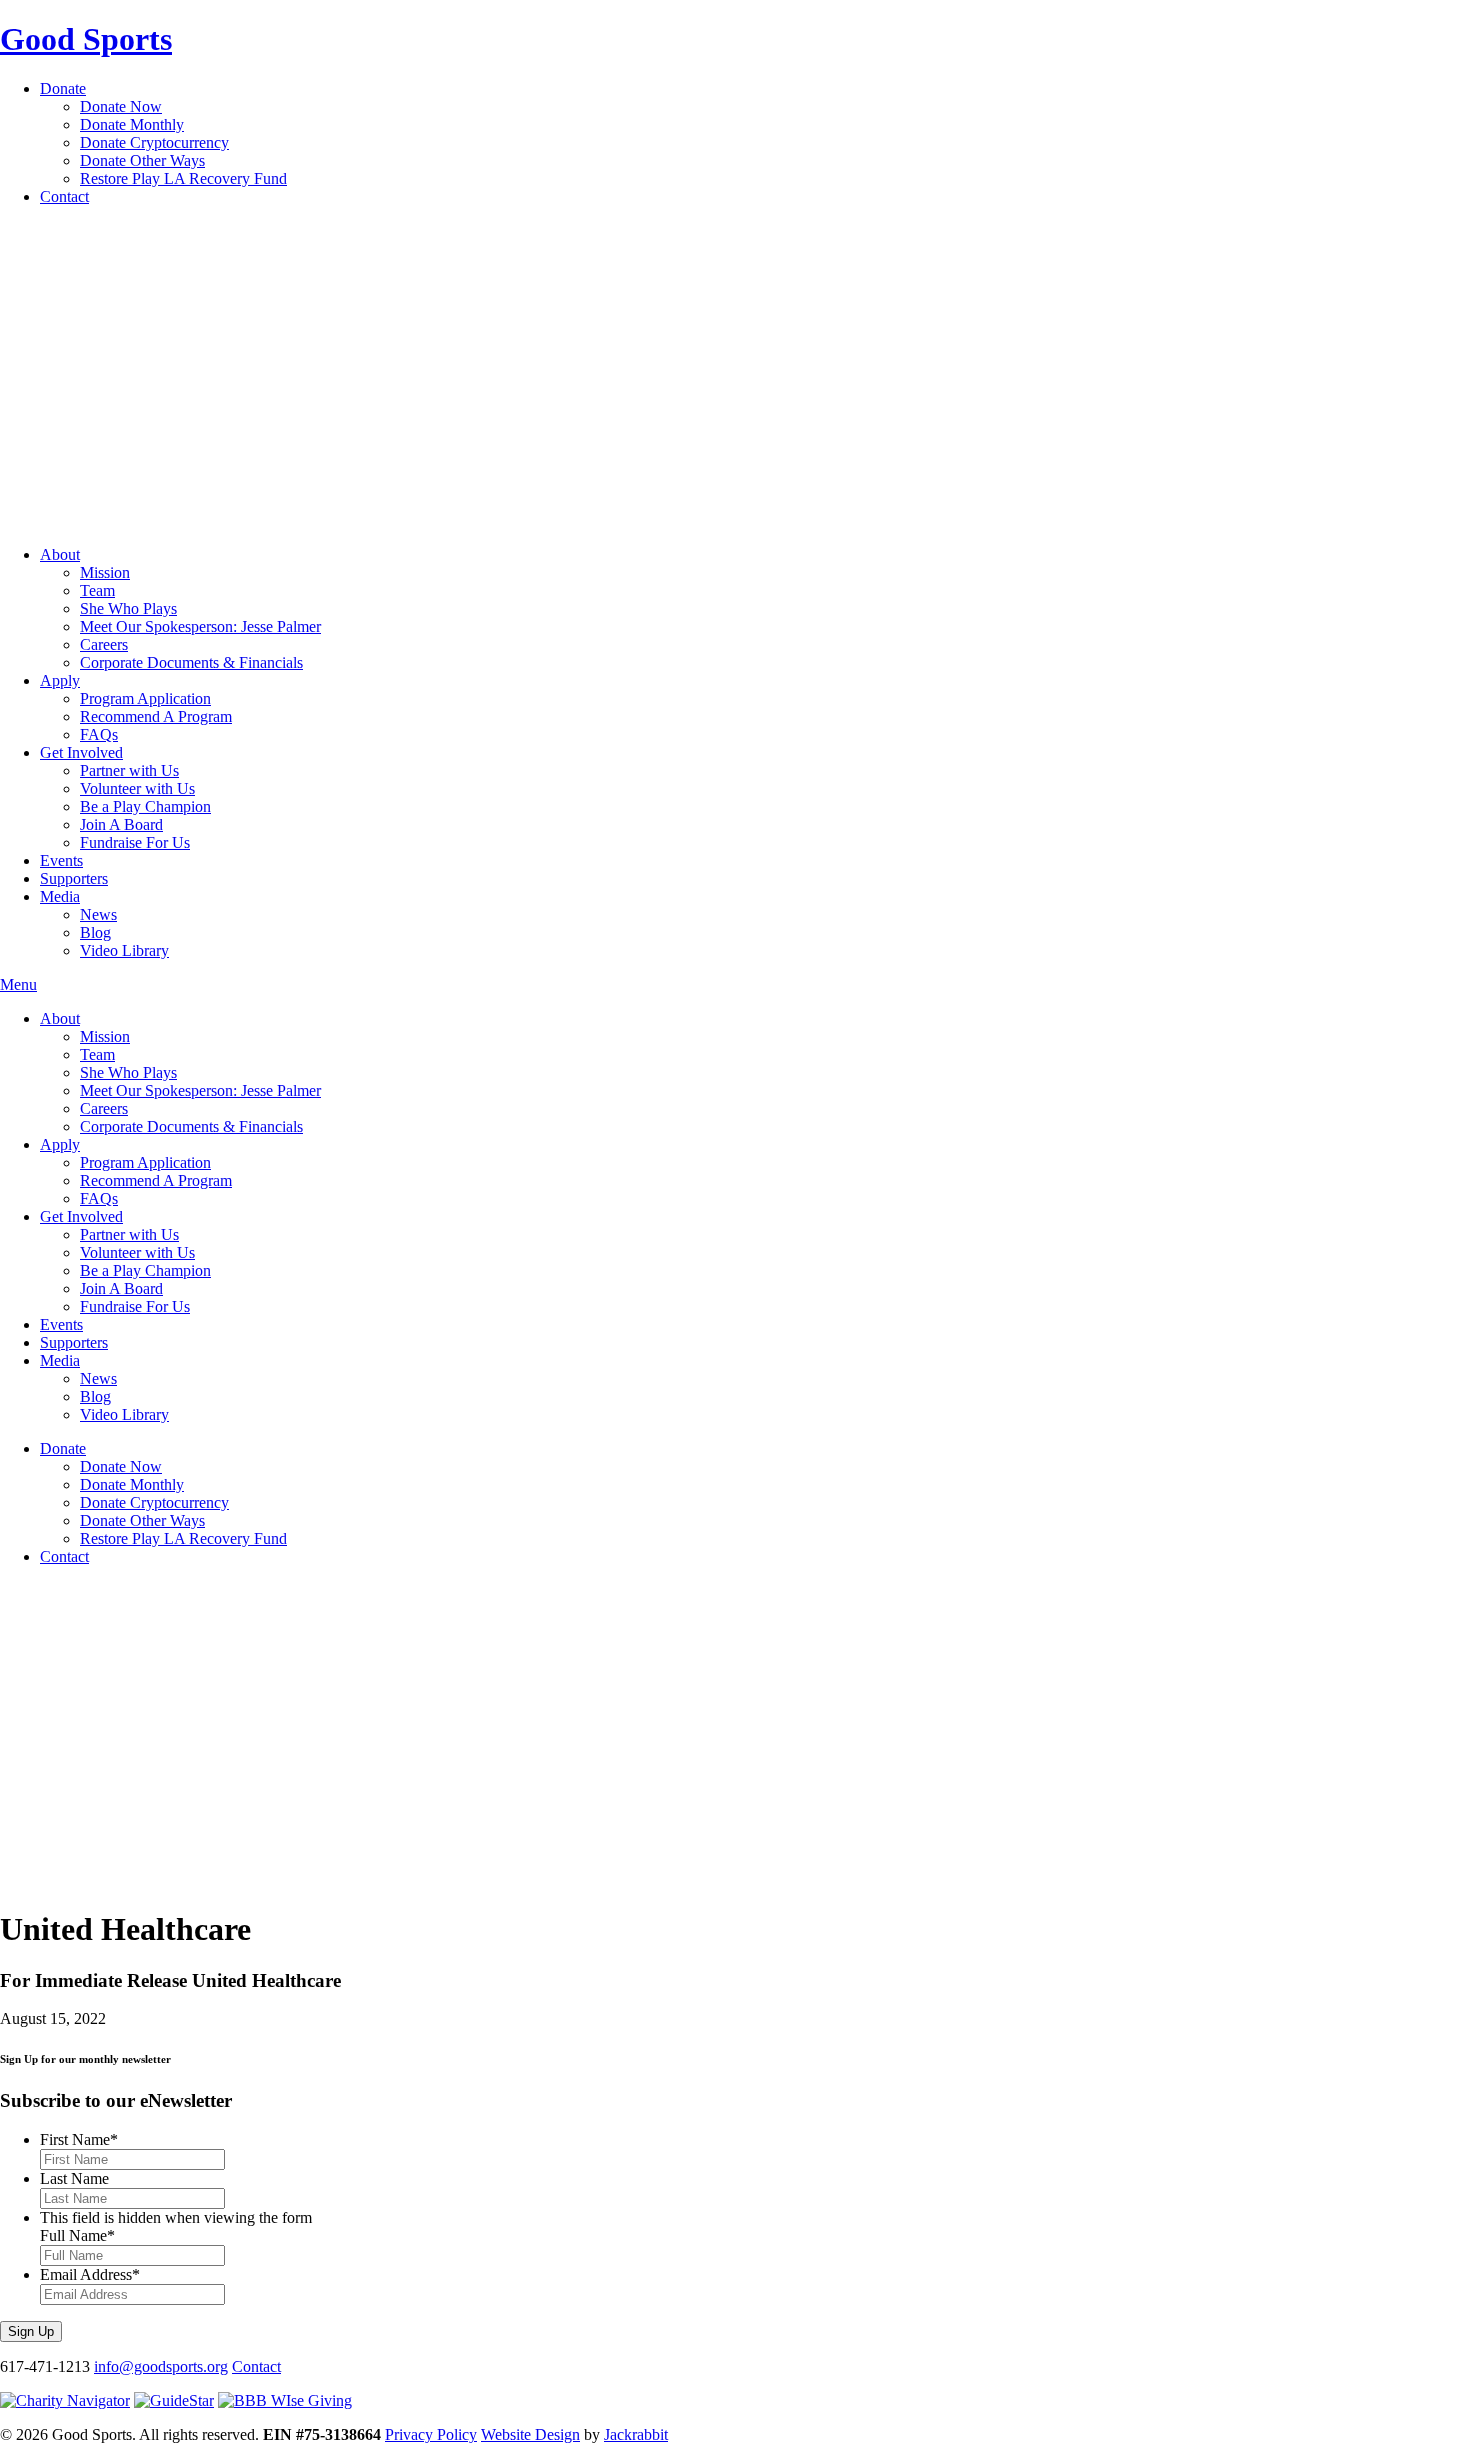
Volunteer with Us (137, 788)
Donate (63, 88)
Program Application (145, 698)
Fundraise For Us (135, 842)
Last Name (74, 2178)
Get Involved (81, 752)
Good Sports (86, 39)
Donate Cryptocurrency (154, 142)
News (98, 914)
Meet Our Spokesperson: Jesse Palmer (200, 626)
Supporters (74, 878)
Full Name (77, 2235)
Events (61, 860)
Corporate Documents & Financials (191, 662)
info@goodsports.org (161, 2366)
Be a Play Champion (145, 806)
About (60, 554)
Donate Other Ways (142, 160)
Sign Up (31, 2331)
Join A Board (121, 824)
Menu (18, 984)
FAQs (99, 734)
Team (97, 590)
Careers (104, 644)
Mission (105, 572)
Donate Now (121, 106)
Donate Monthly (132, 124)
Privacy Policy (431, 2434)
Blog (95, 932)
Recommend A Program (156, 716)
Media (60, 896)
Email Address (90, 2274)
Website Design (530, 2434)
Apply (60, 680)
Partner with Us (129, 770)
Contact (64, 196)
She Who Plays (128, 608)
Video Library (124, 950)
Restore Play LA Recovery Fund (183, 178)
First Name (79, 2139)
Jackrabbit (636, 2434)
